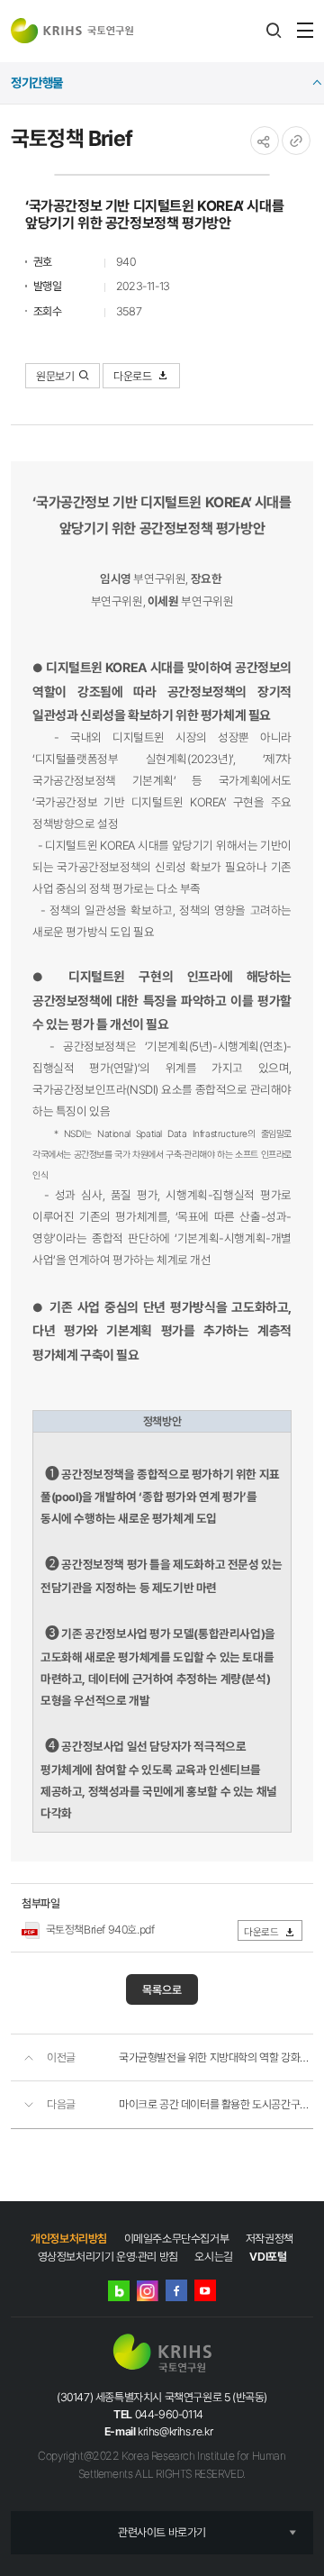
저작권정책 (270, 2239)
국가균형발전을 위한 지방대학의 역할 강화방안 (216, 2057)
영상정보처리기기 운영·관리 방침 (108, 2257)
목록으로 (162, 1990)
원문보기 (55, 376)
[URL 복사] (296, 141)
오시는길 (213, 2257)
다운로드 (134, 376)
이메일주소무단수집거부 (177, 2239)
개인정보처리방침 (69, 2239)
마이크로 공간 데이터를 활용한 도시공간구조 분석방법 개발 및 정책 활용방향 (216, 2104)
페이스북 (176, 2290)
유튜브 (205, 2290)
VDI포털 (268, 2257)
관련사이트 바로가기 (162, 2532)
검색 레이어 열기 (274, 31)
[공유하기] (265, 141)
